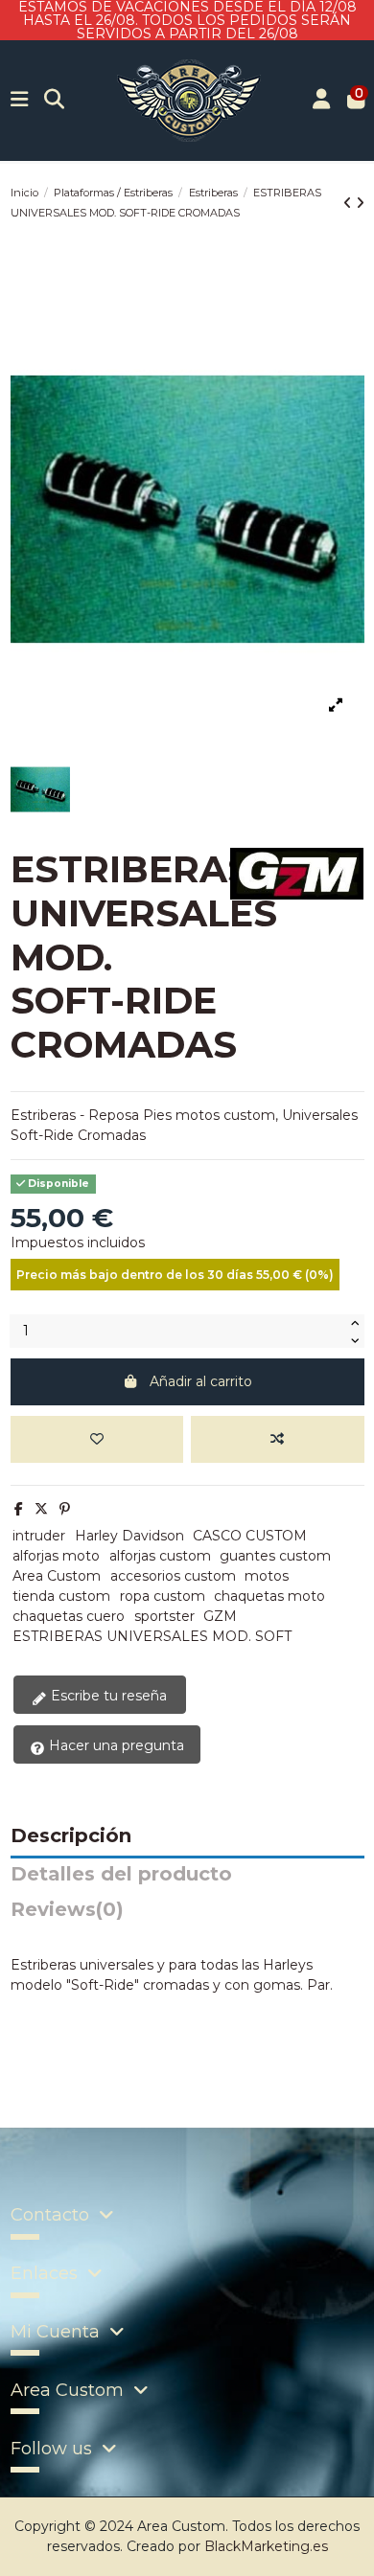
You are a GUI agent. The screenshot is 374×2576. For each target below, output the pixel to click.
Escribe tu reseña (107, 1696)
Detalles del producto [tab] (121, 1875)
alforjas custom (160, 1556)
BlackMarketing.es (266, 2546)
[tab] (187, 1915)
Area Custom (57, 1576)
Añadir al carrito (201, 1381)
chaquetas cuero (69, 1616)
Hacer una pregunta (115, 1745)
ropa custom (163, 1596)
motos (267, 1576)
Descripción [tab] (71, 1836)
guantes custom (275, 1556)
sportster (164, 1616)
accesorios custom (173, 1576)
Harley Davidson (129, 1536)
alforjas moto (56, 1556)
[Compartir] (19, 1509)
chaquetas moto (269, 1596)
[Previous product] (350, 203)
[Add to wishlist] (97, 1439)
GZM (220, 1616)
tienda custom (61, 1596)
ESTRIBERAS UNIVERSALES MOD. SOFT (152, 1636)
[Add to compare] (277, 1439)
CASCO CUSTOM (250, 1536)
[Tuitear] (41, 1509)
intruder (39, 1536)
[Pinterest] (65, 1509)
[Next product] (360, 203)
